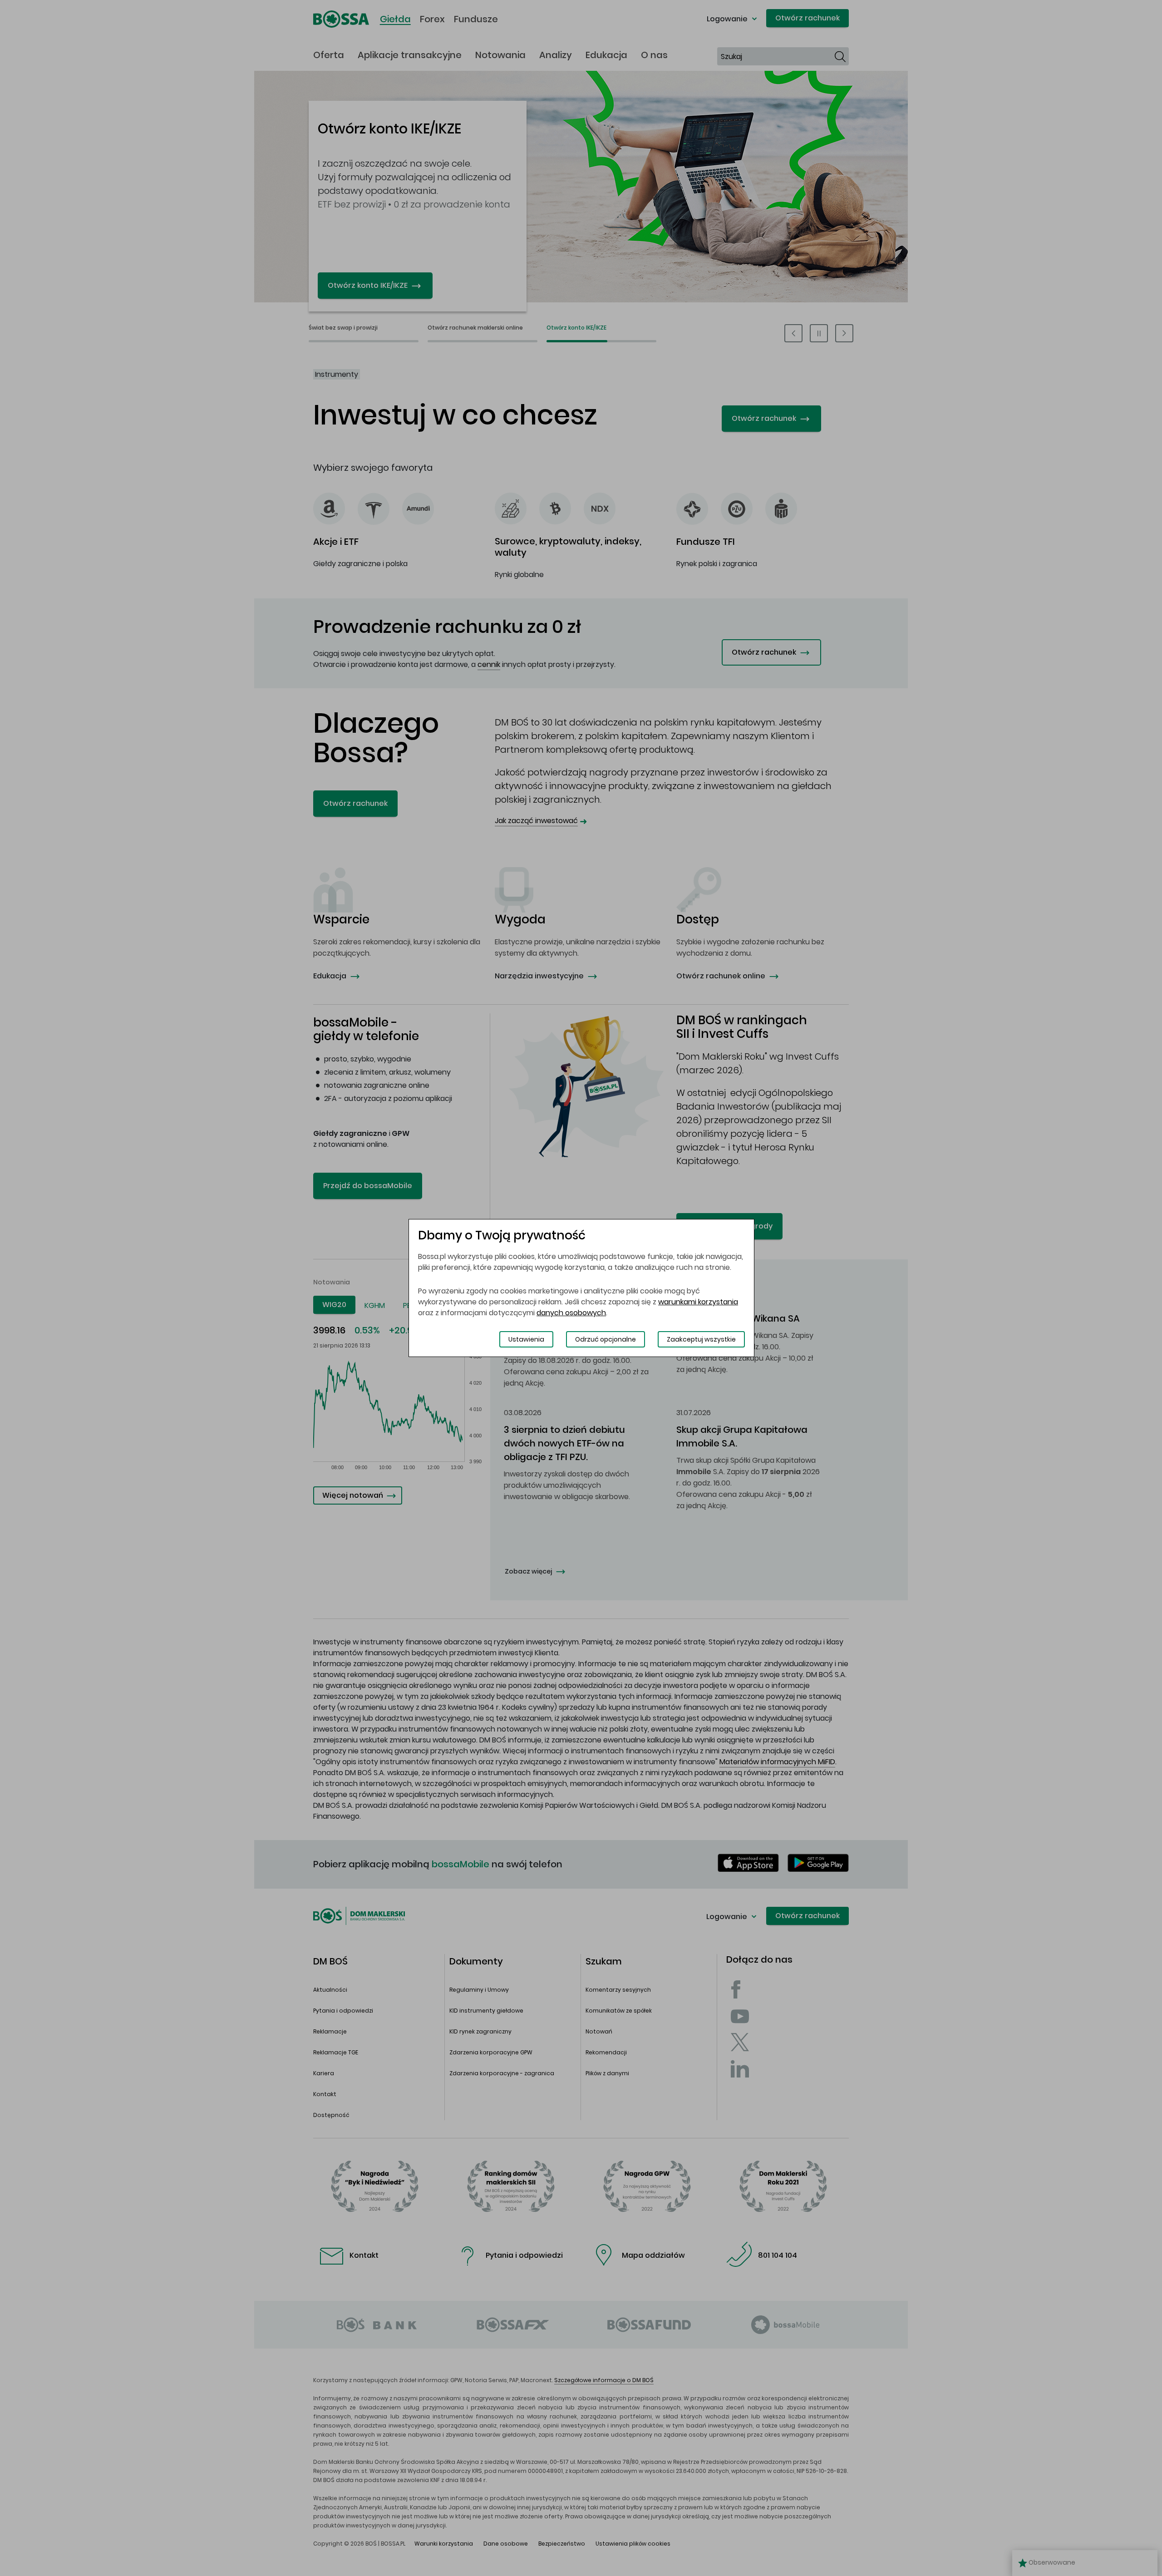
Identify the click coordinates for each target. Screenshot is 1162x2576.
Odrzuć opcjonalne (606, 1339)
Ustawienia (526, 1339)
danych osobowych (571, 1313)
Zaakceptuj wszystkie (701, 1339)
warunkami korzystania (698, 1302)
